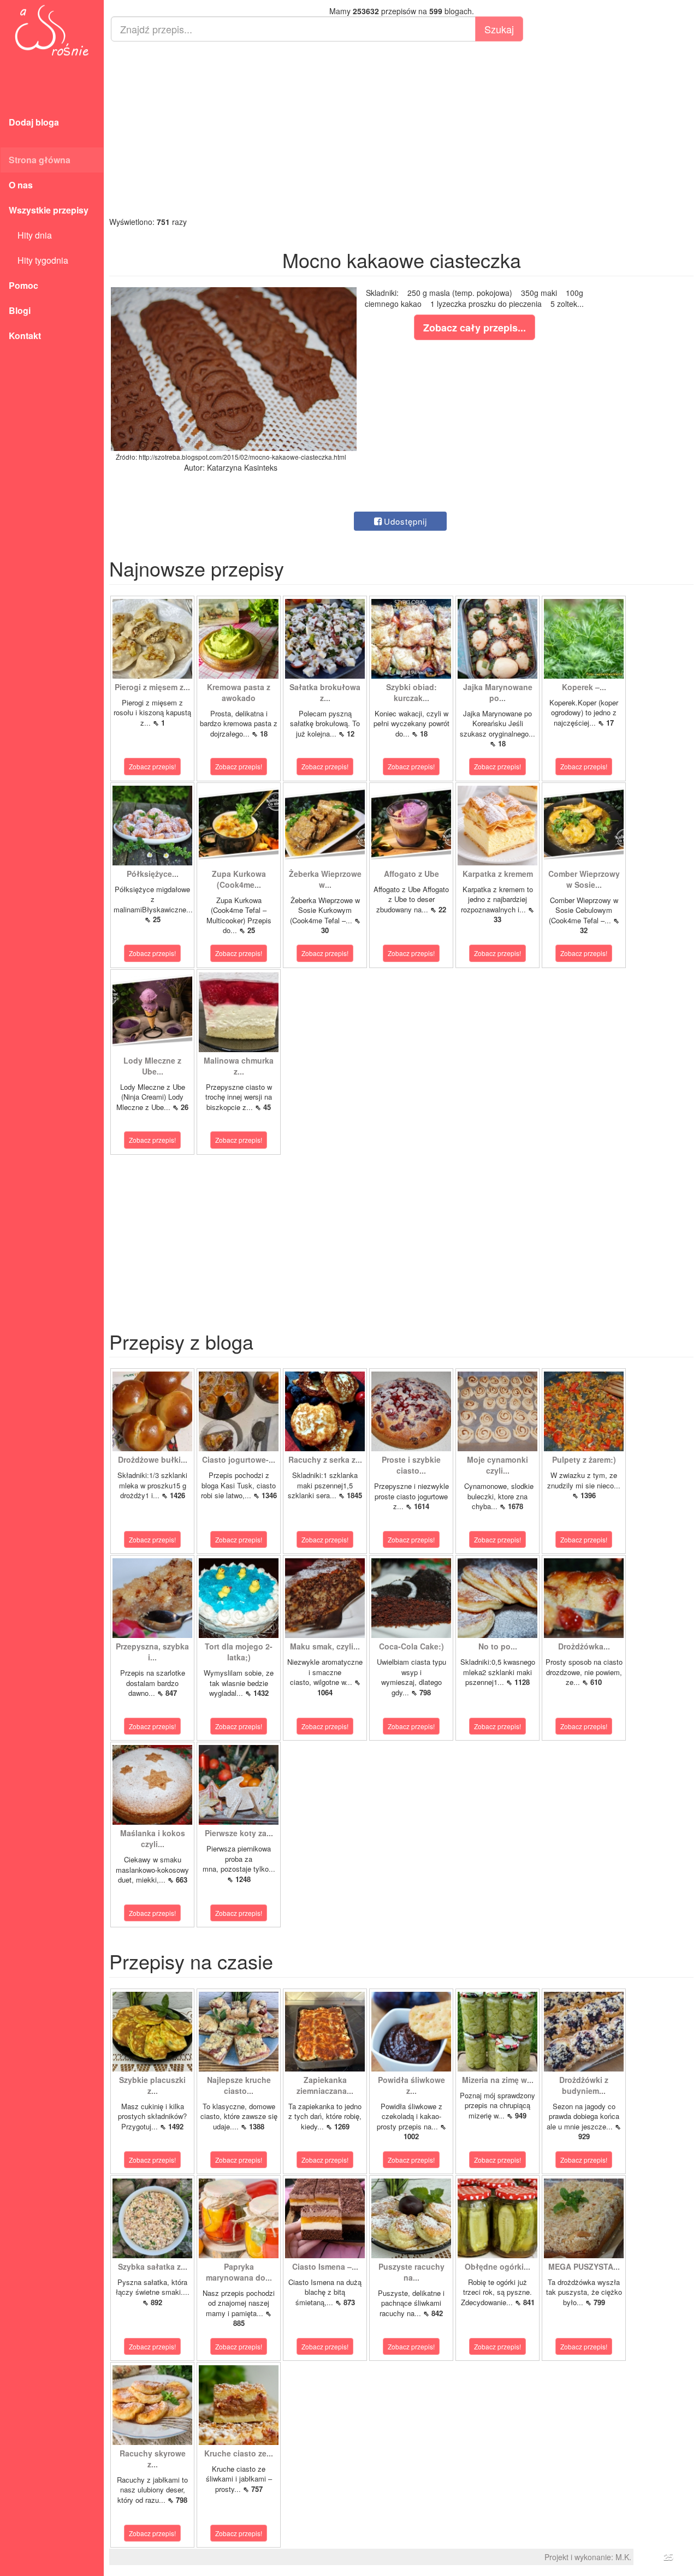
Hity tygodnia (38, 260)
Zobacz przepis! (152, 766)
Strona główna (40, 160)
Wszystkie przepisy (49, 210)
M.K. (623, 2557)
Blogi (20, 310)
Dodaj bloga (34, 122)
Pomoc (23, 285)
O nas (21, 185)
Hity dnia (30, 235)
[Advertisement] (401, 129)
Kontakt (25, 336)
